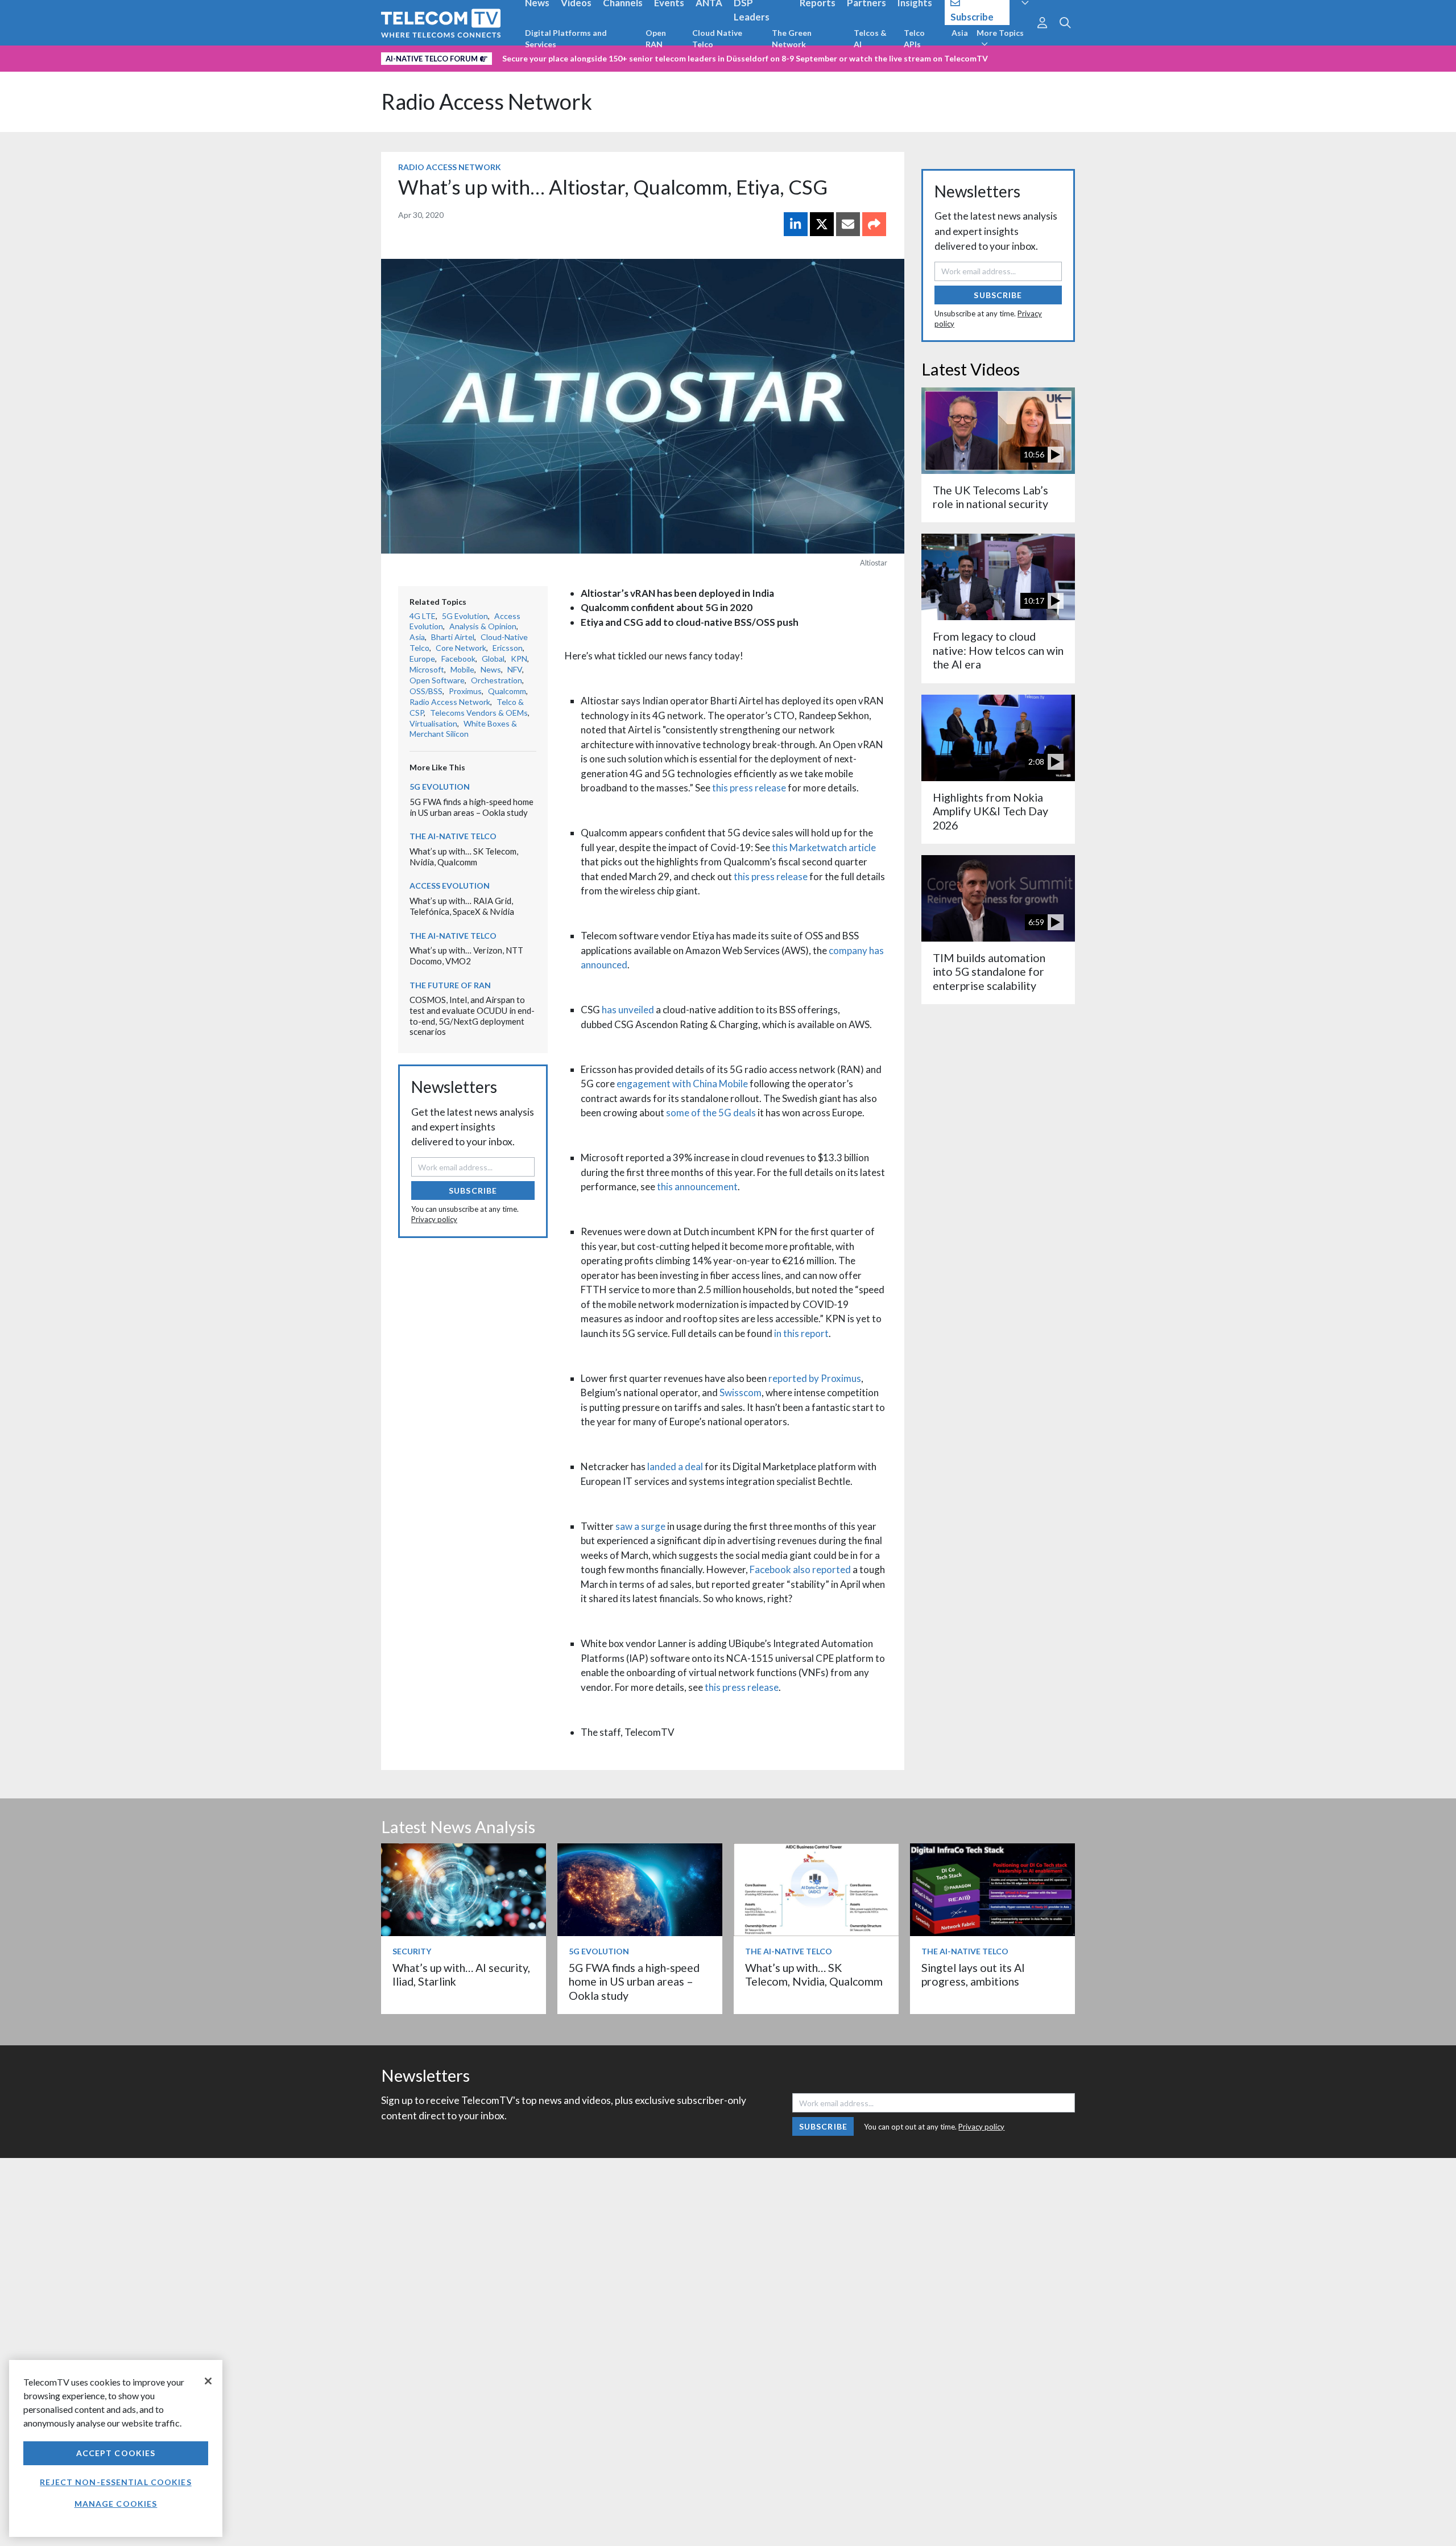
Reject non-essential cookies (115, 2482)
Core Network (461, 648)
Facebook (458, 659)
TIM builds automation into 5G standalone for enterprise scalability (989, 972)
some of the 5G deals (711, 1113)
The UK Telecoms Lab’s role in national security (990, 497)
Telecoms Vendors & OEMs (479, 713)
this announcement (697, 1187)
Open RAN (656, 38)
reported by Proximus (815, 1378)
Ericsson (508, 648)
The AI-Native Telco (453, 836)
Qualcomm (507, 691)
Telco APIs (914, 38)
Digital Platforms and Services (566, 38)
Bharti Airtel (453, 637)
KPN (519, 659)
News (491, 669)
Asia (960, 33)
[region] (116, 2448)
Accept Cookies (116, 2453)
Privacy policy (434, 1219)
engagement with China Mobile (682, 1084)
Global (493, 659)
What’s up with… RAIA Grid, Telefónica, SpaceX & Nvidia (462, 906)
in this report (801, 1333)
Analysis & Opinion (483, 626)
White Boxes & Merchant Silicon (463, 729)
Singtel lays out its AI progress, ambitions (973, 1975)
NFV (515, 669)
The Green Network (792, 38)
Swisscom (741, 1392)
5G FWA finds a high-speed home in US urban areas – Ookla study (471, 807)
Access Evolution (450, 886)
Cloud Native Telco (717, 38)
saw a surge (640, 1526)
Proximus (465, 691)
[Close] (208, 2381)
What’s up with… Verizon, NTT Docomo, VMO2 (466, 956)
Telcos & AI (870, 38)
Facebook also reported (800, 1569)
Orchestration (497, 680)
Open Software (437, 680)
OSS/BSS (426, 691)
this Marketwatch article (824, 847)
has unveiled (628, 1010)
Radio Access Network (487, 102)
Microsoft (427, 669)
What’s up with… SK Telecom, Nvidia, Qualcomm (464, 857)
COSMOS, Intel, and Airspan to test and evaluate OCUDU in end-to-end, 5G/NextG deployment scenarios (472, 1016)
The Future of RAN (450, 985)
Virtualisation (433, 723)
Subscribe (473, 1191)
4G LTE (423, 616)
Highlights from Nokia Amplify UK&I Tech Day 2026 (990, 811)
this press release (749, 788)
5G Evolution (465, 616)
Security (412, 1951)
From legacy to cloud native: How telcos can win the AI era (998, 650)
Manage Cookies (116, 2504)
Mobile (462, 669)
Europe (422, 659)
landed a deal (675, 1466)
